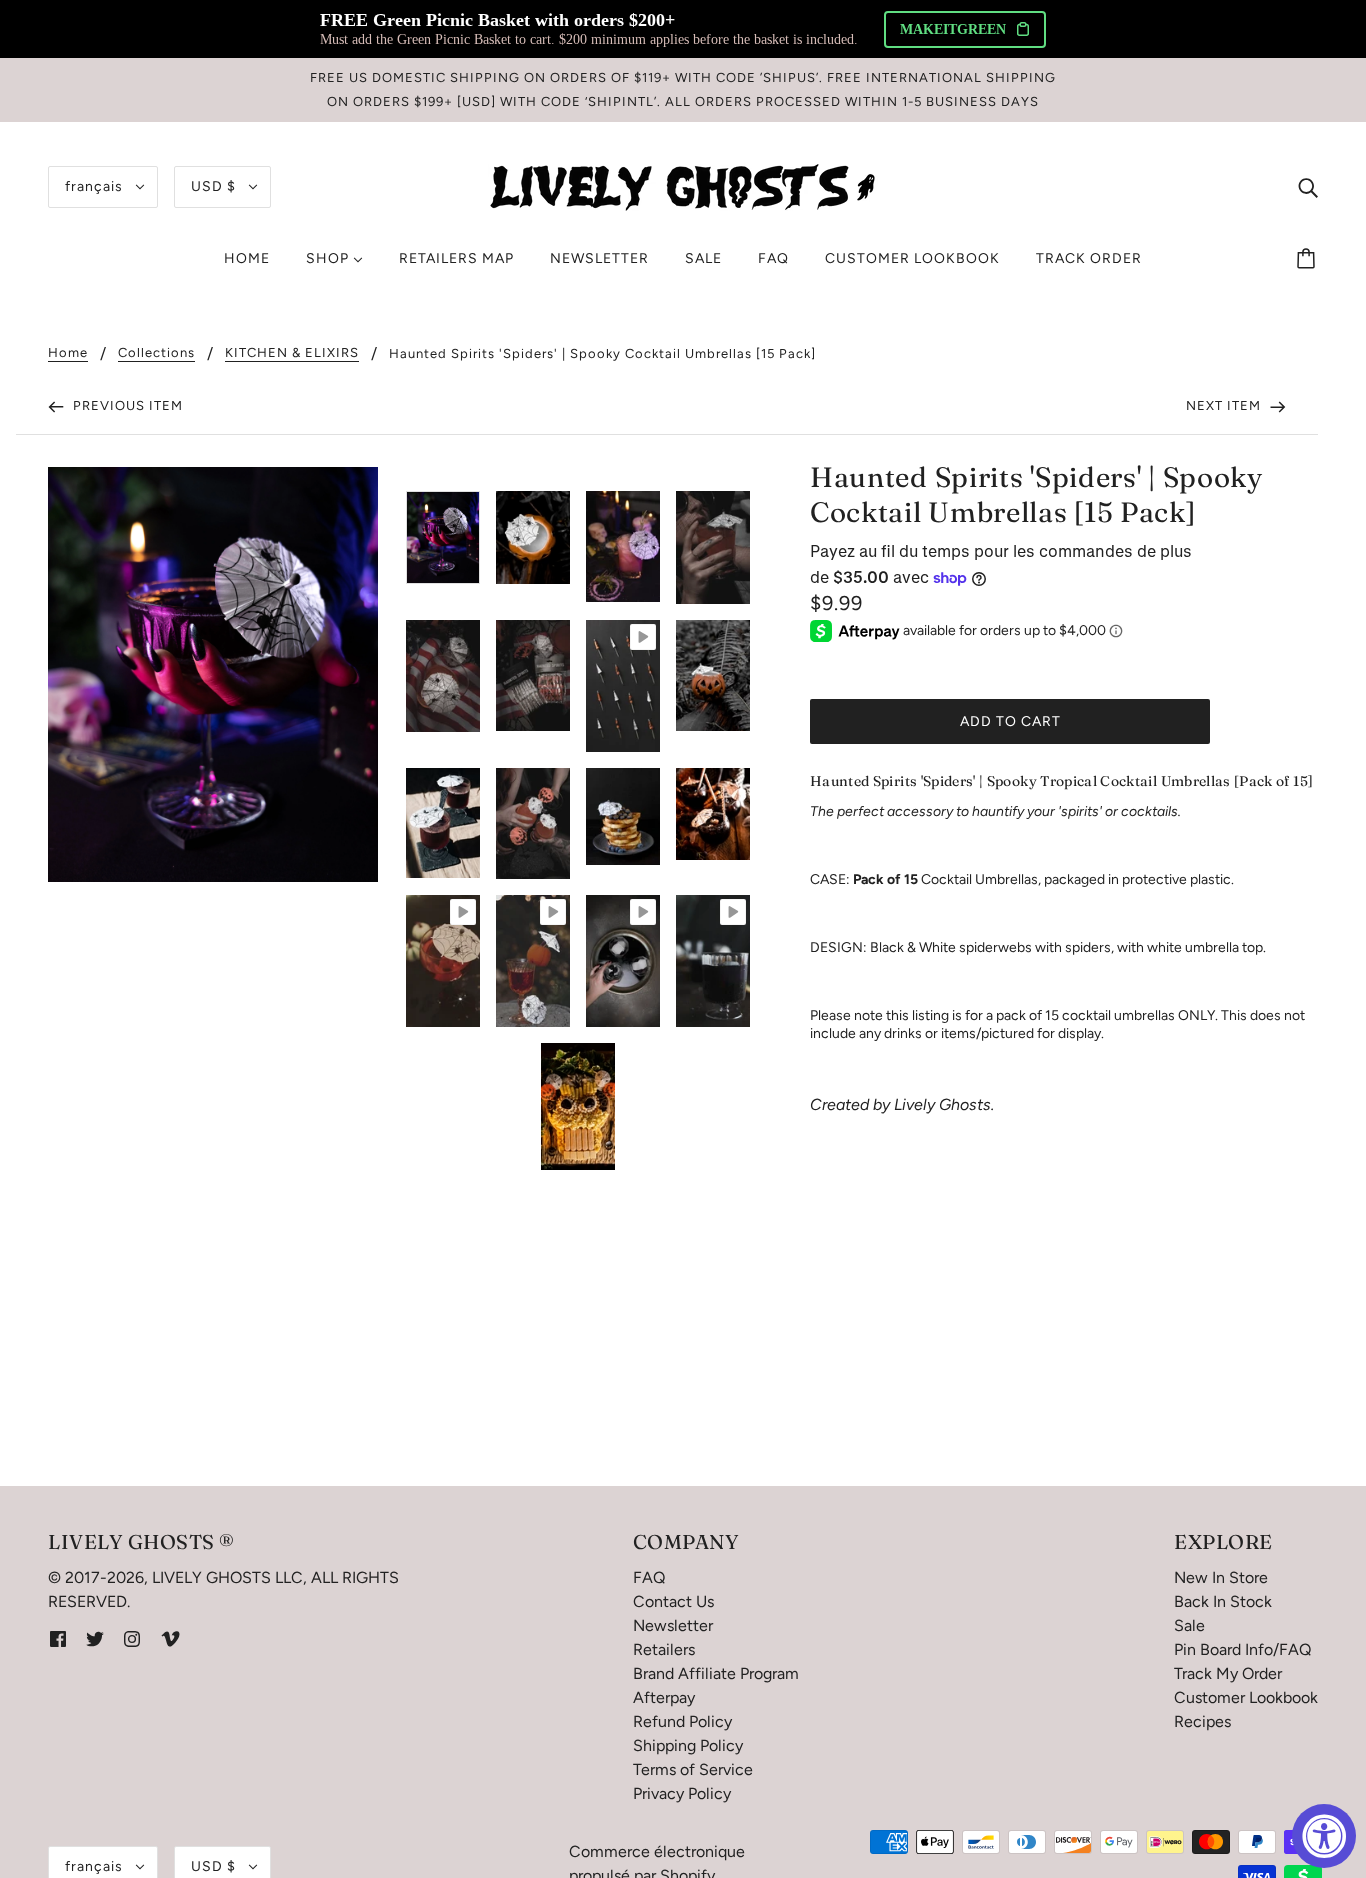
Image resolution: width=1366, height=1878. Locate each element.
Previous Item (126, 405)
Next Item (1225, 405)
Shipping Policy (688, 1745)
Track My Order (1228, 1673)
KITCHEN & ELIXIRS (292, 353)
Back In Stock (1223, 1601)
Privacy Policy (682, 1793)
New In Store (1221, 1577)
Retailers (664, 1649)
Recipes (1202, 1721)
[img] (1308, 187)
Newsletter (673, 1625)
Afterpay (664, 1697)
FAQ (649, 1577)
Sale (1189, 1625)
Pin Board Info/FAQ (1242, 1649)
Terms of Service (693, 1769)
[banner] (683, 185)
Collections (156, 353)
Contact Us (673, 1601)
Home (68, 353)
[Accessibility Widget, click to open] (1324, 1836)
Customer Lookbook (1246, 1697)
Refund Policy (682, 1721)
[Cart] (1309, 259)
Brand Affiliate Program (716, 1673)
